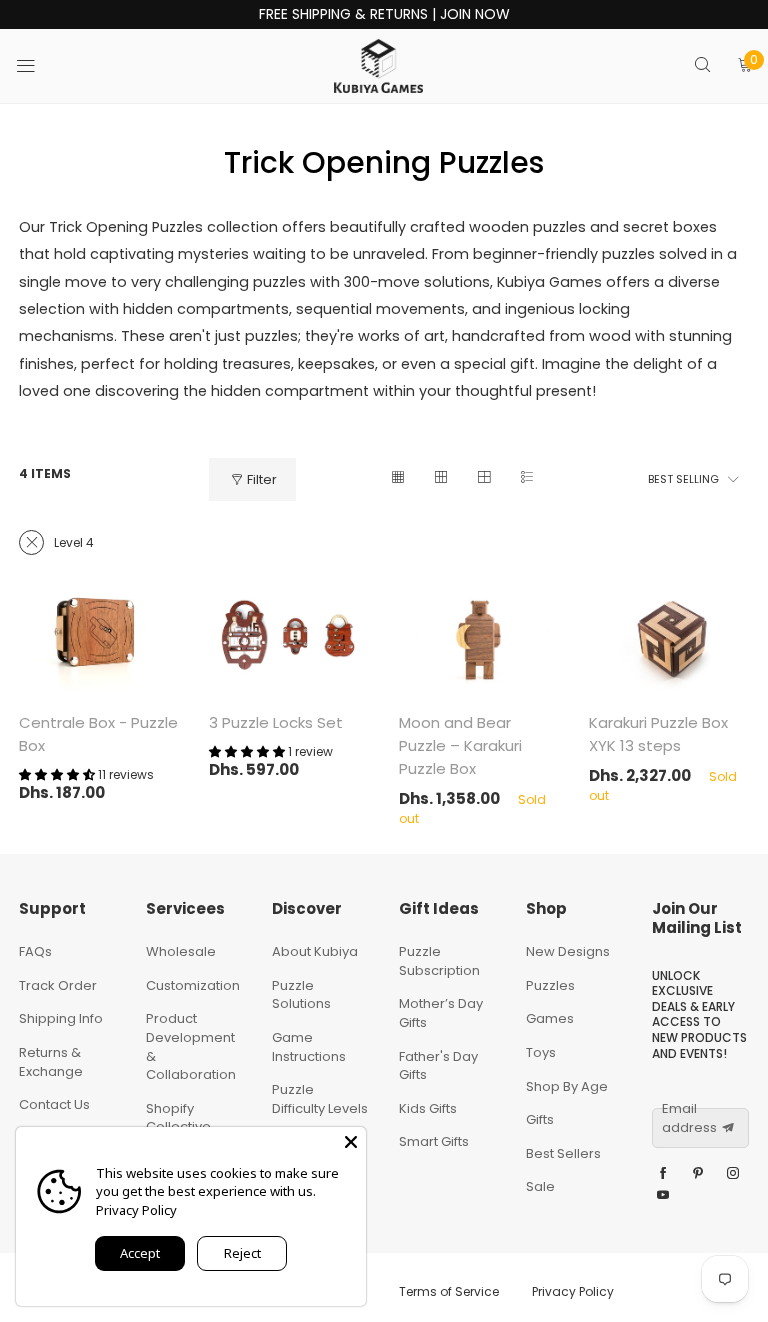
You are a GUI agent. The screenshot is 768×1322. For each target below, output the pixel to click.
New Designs (568, 951)
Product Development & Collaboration (191, 1046)
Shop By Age (567, 1086)
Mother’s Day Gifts (441, 1013)
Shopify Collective (178, 1118)
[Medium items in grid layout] (397, 479)
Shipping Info (61, 1018)
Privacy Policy (573, 1291)
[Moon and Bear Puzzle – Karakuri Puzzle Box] (479, 637)
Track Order (58, 985)
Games (550, 1018)
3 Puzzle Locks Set (276, 722)
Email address (689, 1118)
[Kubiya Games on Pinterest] (698, 1174)
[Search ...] (702, 66)
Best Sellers (563, 1153)
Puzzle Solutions (301, 995)
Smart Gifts (434, 1141)
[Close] (351, 1142)
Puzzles (550, 985)
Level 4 (74, 542)
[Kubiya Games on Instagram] (733, 1174)
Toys (541, 1052)
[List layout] (526, 479)
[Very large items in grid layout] (483, 479)
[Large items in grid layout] (440, 479)
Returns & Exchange (51, 1062)
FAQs (35, 951)
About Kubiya (315, 951)
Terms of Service (449, 1291)
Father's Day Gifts (438, 1066)
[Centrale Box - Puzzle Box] (99, 637)
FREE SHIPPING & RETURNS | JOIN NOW (384, 14)
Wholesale (181, 951)
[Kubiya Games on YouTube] (663, 1196)
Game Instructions (309, 1047)
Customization (193, 985)
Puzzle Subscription (439, 961)
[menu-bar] (38, 66)
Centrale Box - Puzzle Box (98, 734)
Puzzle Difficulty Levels (320, 1099)
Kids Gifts (428, 1108)
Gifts (540, 1119)
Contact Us (54, 1104)
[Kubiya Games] (379, 66)
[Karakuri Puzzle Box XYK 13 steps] (669, 637)
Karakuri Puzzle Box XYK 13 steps (658, 734)
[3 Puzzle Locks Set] (289, 637)
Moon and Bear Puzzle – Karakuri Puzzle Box (460, 746)
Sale (540, 1186)
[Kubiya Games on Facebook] (663, 1174)
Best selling (683, 479)
